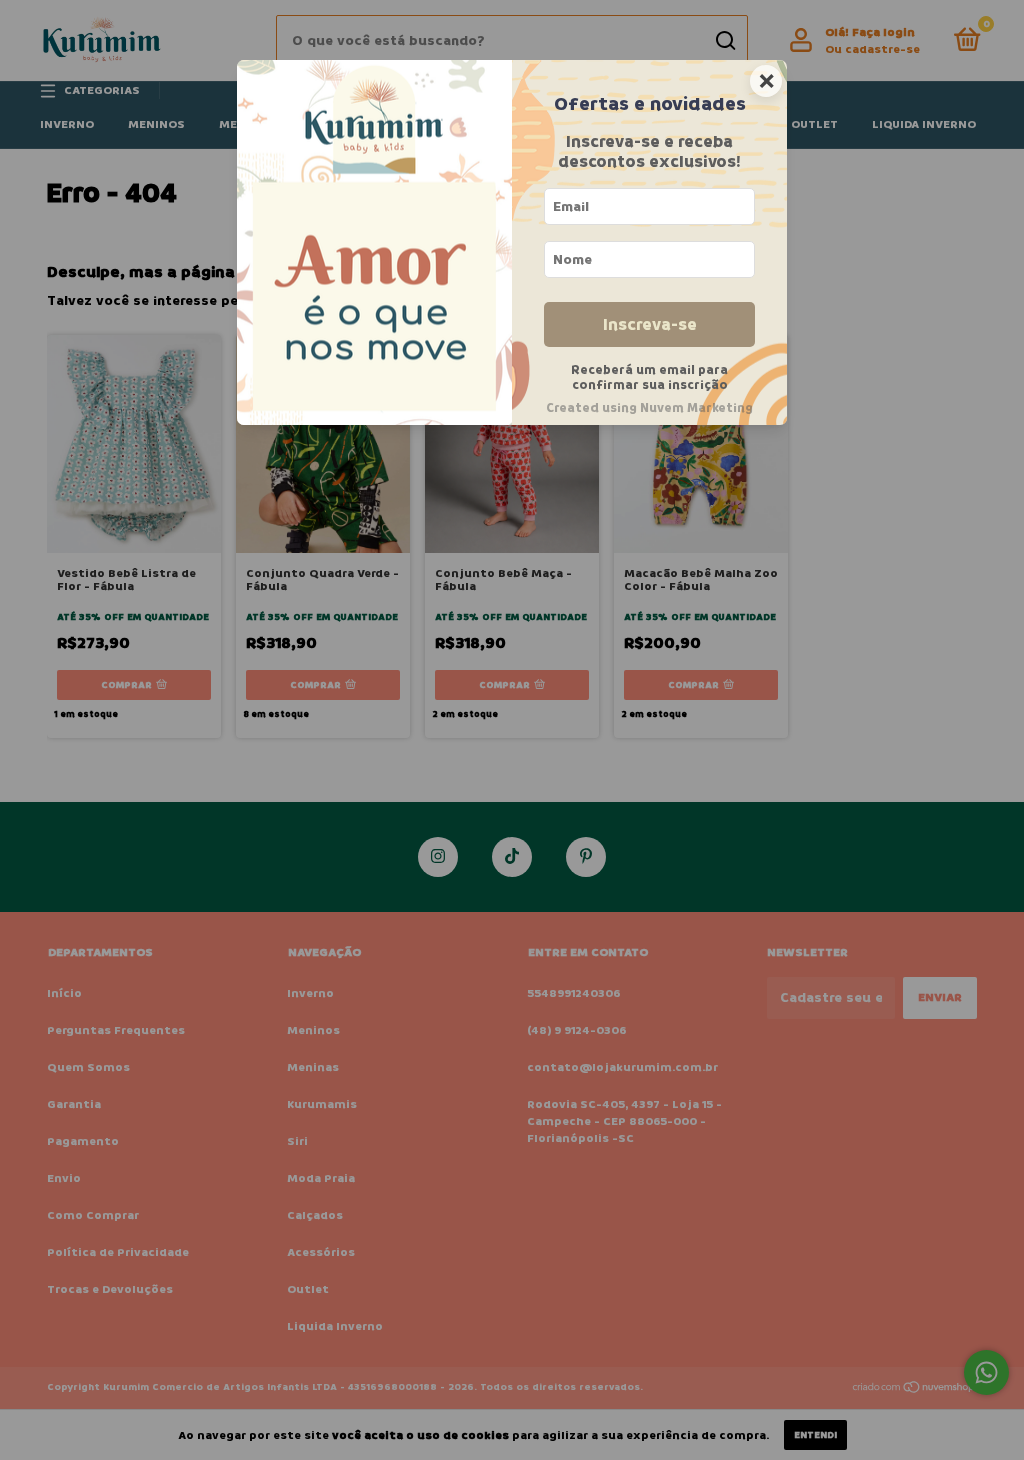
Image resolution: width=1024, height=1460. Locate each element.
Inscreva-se (650, 324)
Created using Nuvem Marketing (649, 408)
